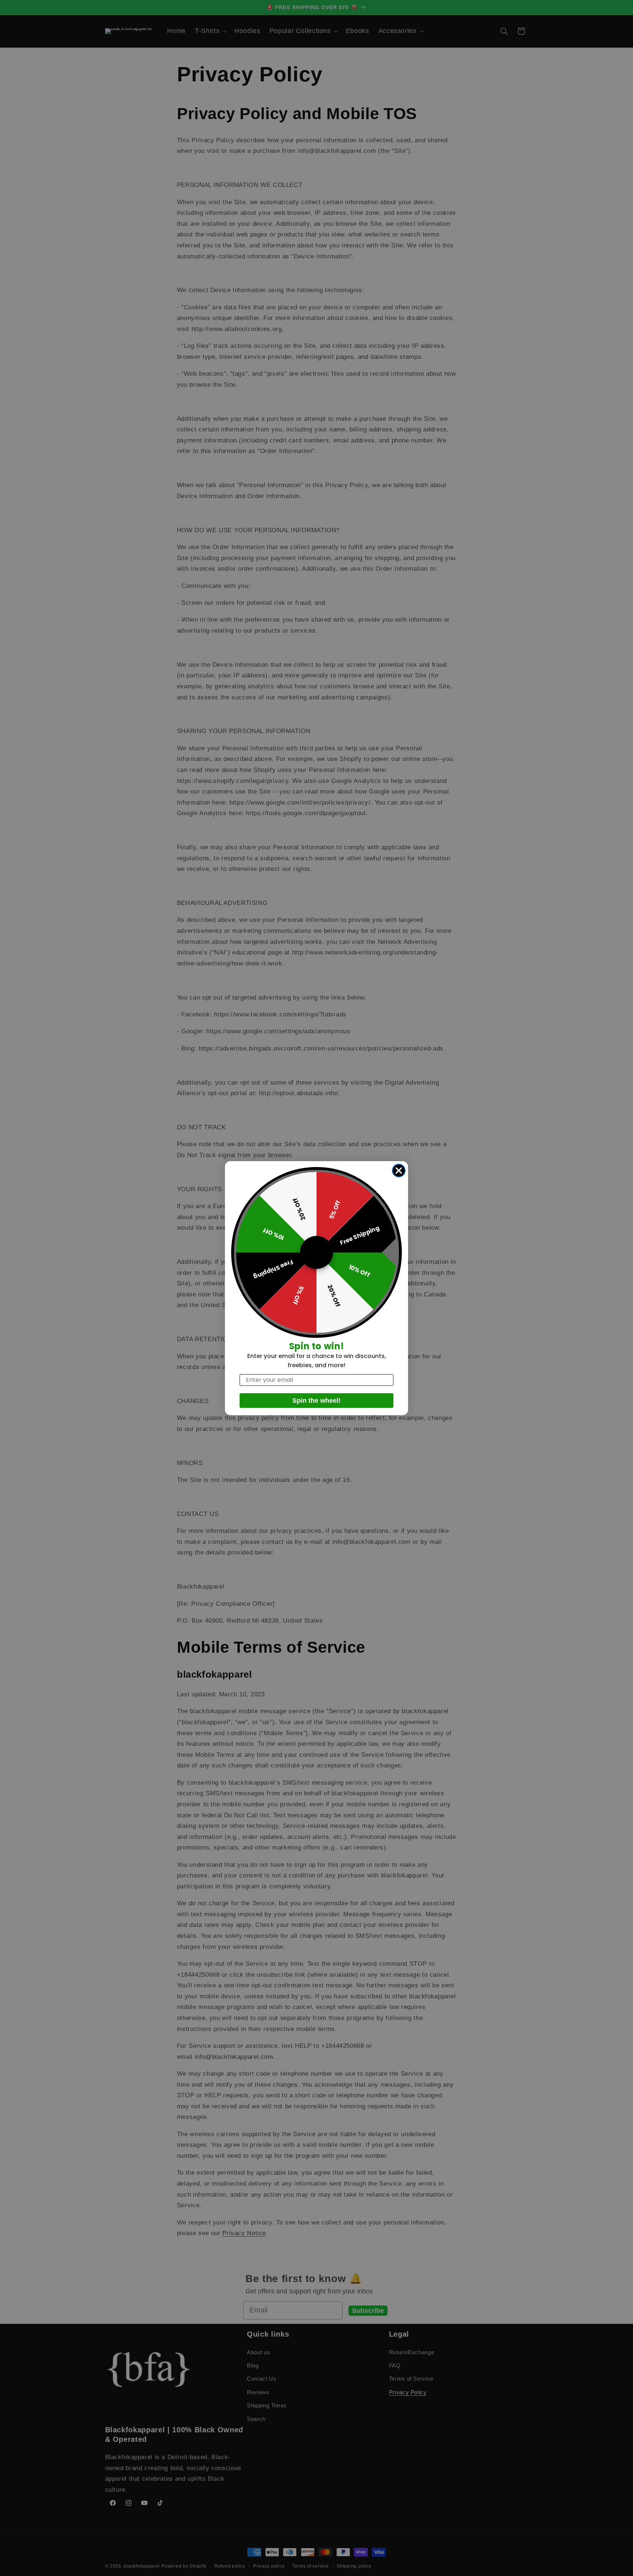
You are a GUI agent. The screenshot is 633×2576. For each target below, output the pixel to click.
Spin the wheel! (316, 1401)
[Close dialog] (399, 1171)
